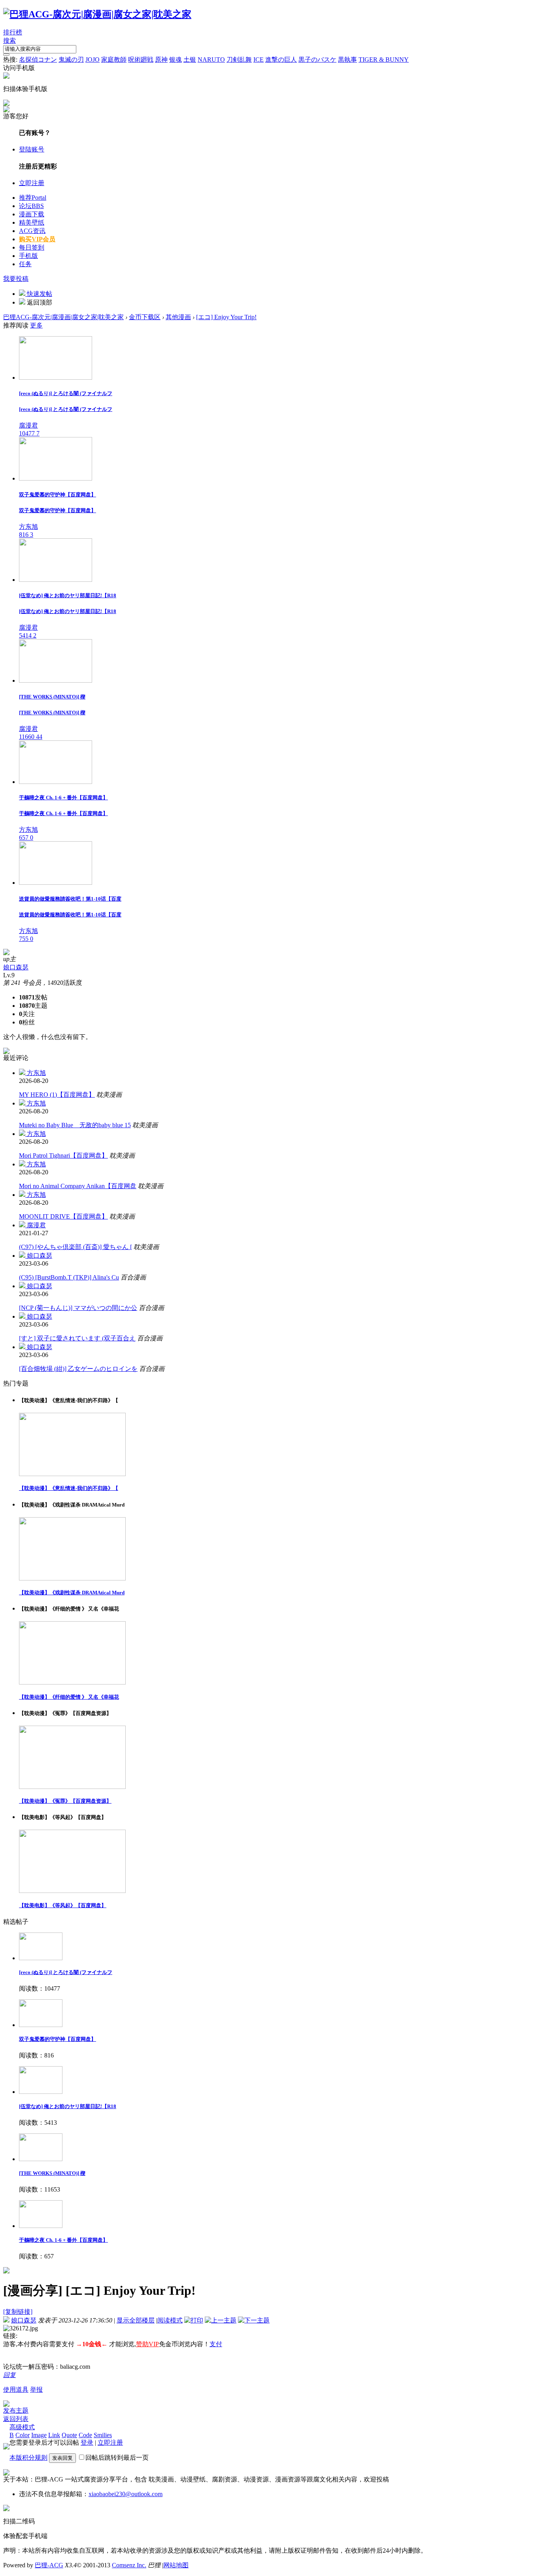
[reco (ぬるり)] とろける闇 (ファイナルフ (66, 1972)
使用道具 (16, 2390)
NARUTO (211, 60)
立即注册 (32, 183)
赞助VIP (147, 2344)
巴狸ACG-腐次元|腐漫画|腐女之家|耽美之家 (63, 317)
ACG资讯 (32, 231)
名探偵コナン (38, 60)
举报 (36, 2390)
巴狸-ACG (49, 2565)
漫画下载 (32, 214)
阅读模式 (170, 2320)
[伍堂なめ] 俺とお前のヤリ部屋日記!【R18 (68, 2106)
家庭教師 (114, 60)
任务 (25, 264)
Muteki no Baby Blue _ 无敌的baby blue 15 (75, 1125)
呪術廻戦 (141, 60)
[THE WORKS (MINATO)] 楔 (52, 2173)
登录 (87, 2443)
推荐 (33, 198)
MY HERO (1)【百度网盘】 (57, 1095)
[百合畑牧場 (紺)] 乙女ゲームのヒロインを (78, 1369)
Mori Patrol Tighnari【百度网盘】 (63, 1156)
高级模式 (22, 2427)
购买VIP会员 (37, 239)
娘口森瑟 (16, 967)
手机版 (28, 256)
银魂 (176, 60)
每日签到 (32, 247)
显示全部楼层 (136, 2320)
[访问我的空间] (6, 953)
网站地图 (176, 2565)
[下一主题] (254, 2320)
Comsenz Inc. (129, 2565)
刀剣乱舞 (239, 60)
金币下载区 (145, 317)
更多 (36, 325)
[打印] (194, 2320)
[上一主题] (221, 2320)
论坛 (31, 206)
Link (54, 2435)
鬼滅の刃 (71, 60)
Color (23, 2435)
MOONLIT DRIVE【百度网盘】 (63, 1216)
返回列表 (16, 2419)
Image (39, 2435)
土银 (190, 60)
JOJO (93, 60)
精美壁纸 (32, 222)
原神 (161, 60)
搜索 (9, 41)
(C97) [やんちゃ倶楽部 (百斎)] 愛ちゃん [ (76, 1247)
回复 (9, 2375)
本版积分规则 (28, 2458)
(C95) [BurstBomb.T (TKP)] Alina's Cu (69, 1277)
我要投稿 (16, 279)
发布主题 (16, 2410)
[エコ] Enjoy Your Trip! (226, 317)
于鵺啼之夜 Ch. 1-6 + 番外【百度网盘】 (63, 2240)
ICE (259, 60)
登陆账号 (32, 149)
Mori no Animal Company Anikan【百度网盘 (78, 1186)
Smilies (103, 2435)
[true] (6, 55)
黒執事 (347, 60)
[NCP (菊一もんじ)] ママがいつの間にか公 (78, 1308)
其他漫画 (178, 317)
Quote (69, 2435)
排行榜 (13, 32)
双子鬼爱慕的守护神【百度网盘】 (58, 2039)
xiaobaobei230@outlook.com (126, 2494)
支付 (216, 2344)
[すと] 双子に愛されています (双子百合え (77, 1338)
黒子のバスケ (317, 60)
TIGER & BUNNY (384, 60)
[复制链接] (18, 2312)
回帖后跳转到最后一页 (117, 2458)
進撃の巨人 (281, 60)
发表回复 (62, 2458)
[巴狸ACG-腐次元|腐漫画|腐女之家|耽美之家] (97, 14)
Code (85, 2435)
